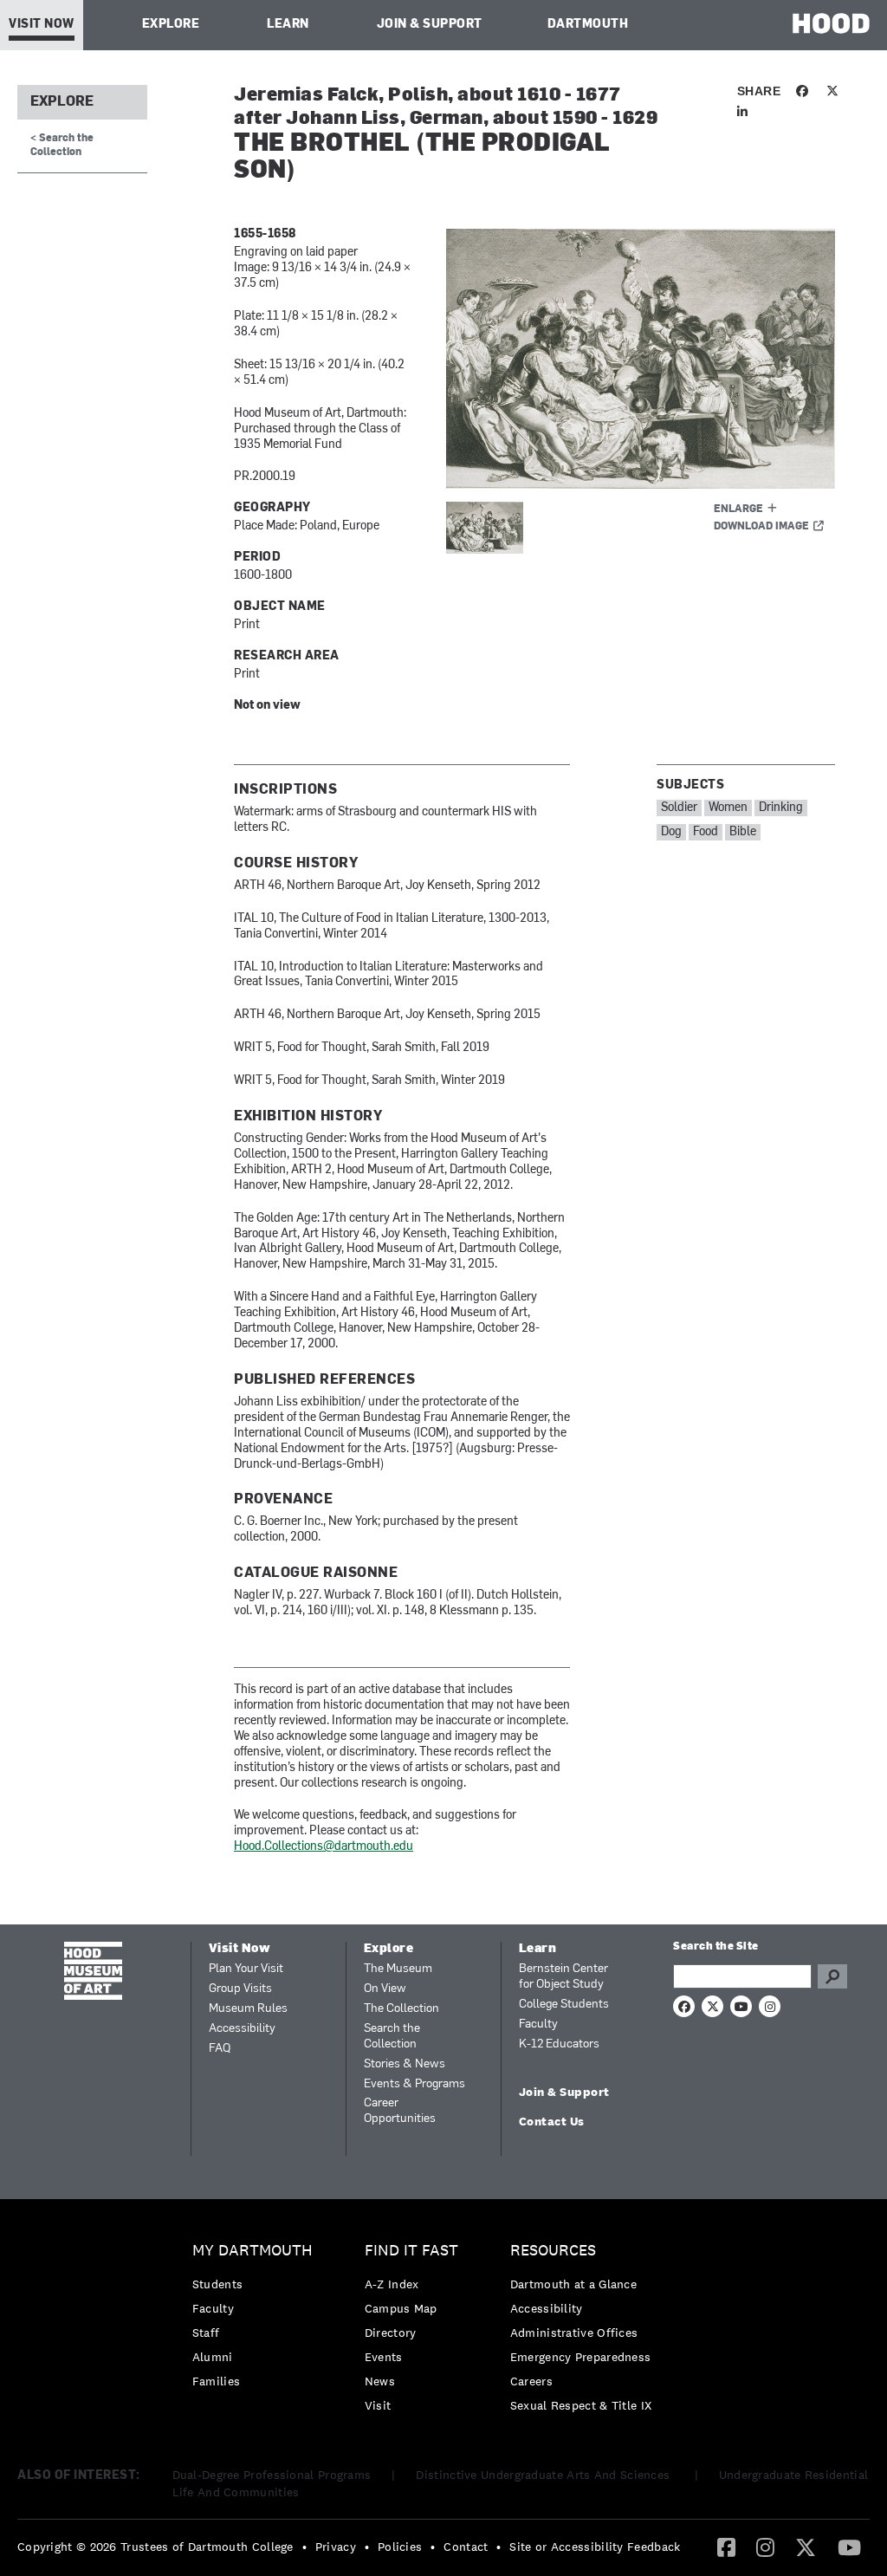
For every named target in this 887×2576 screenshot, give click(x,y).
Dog (671, 832)
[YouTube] (849, 2547)
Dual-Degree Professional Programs (272, 2475)
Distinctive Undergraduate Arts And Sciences (544, 2475)
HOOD (831, 23)
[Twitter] (806, 2547)
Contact (466, 2547)
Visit (378, 2405)
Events (384, 2357)
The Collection (401, 2009)
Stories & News (405, 2064)
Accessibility (242, 2029)
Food (706, 832)
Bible (743, 832)
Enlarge (738, 509)
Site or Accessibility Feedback (595, 2547)
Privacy (336, 2547)
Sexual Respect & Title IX (581, 2405)
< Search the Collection (62, 145)
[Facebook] (726, 2547)
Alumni (213, 2357)
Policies (400, 2547)
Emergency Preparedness (581, 2357)
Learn (288, 25)
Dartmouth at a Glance (573, 2284)
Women (728, 808)
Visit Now (42, 25)
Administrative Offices (574, 2333)
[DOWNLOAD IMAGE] (641, 359)
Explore (171, 25)
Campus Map (401, 2308)
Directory (391, 2333)
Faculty (538, 2024)
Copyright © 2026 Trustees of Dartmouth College (155, 2547)
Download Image (761, 527)
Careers (531, 2381)
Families (216, 2381)
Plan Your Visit (246, 1969)
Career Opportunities (400, 2111)
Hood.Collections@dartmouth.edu (324, 1847)
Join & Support (430, 25)
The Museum (398, 1969)
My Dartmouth (253, 2251)
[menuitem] (257, 2320)
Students (217, 2284)
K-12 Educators (559, 2044)
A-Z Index (392, 2284)
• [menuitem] (304, 2547)
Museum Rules (248, 2009)
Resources (553, 2251)
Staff (206, 2333)
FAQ (220, 2049)
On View (385, 1989)
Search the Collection (392, 2037)
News (380, 2381)
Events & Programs (414, 2084)
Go (832, 1976)
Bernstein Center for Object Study (563, 1977)
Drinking (781, 808)
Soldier (679, 808)
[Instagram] (765, 2547)
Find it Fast (411, 2251)
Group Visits (240, 1989)
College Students (564, 2005)
